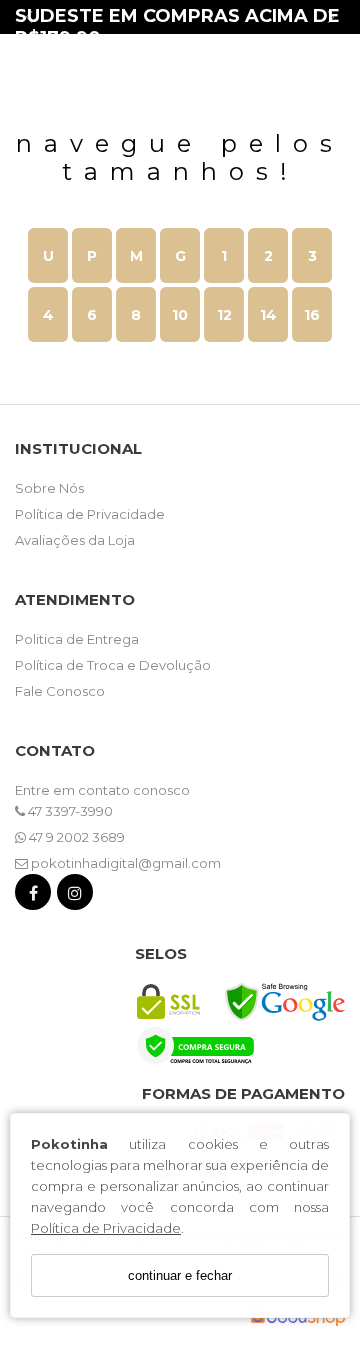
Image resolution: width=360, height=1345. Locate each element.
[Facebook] (33, 896)
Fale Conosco (60, 691)
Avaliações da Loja (75, 540)
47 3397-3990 (69, 811)
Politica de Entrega (77, 639)
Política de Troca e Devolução (113, 665)
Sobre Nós (49, 488)
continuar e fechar (180, 1275)
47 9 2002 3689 (75, 837)
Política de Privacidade (106, 1228)
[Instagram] (75, 896)
